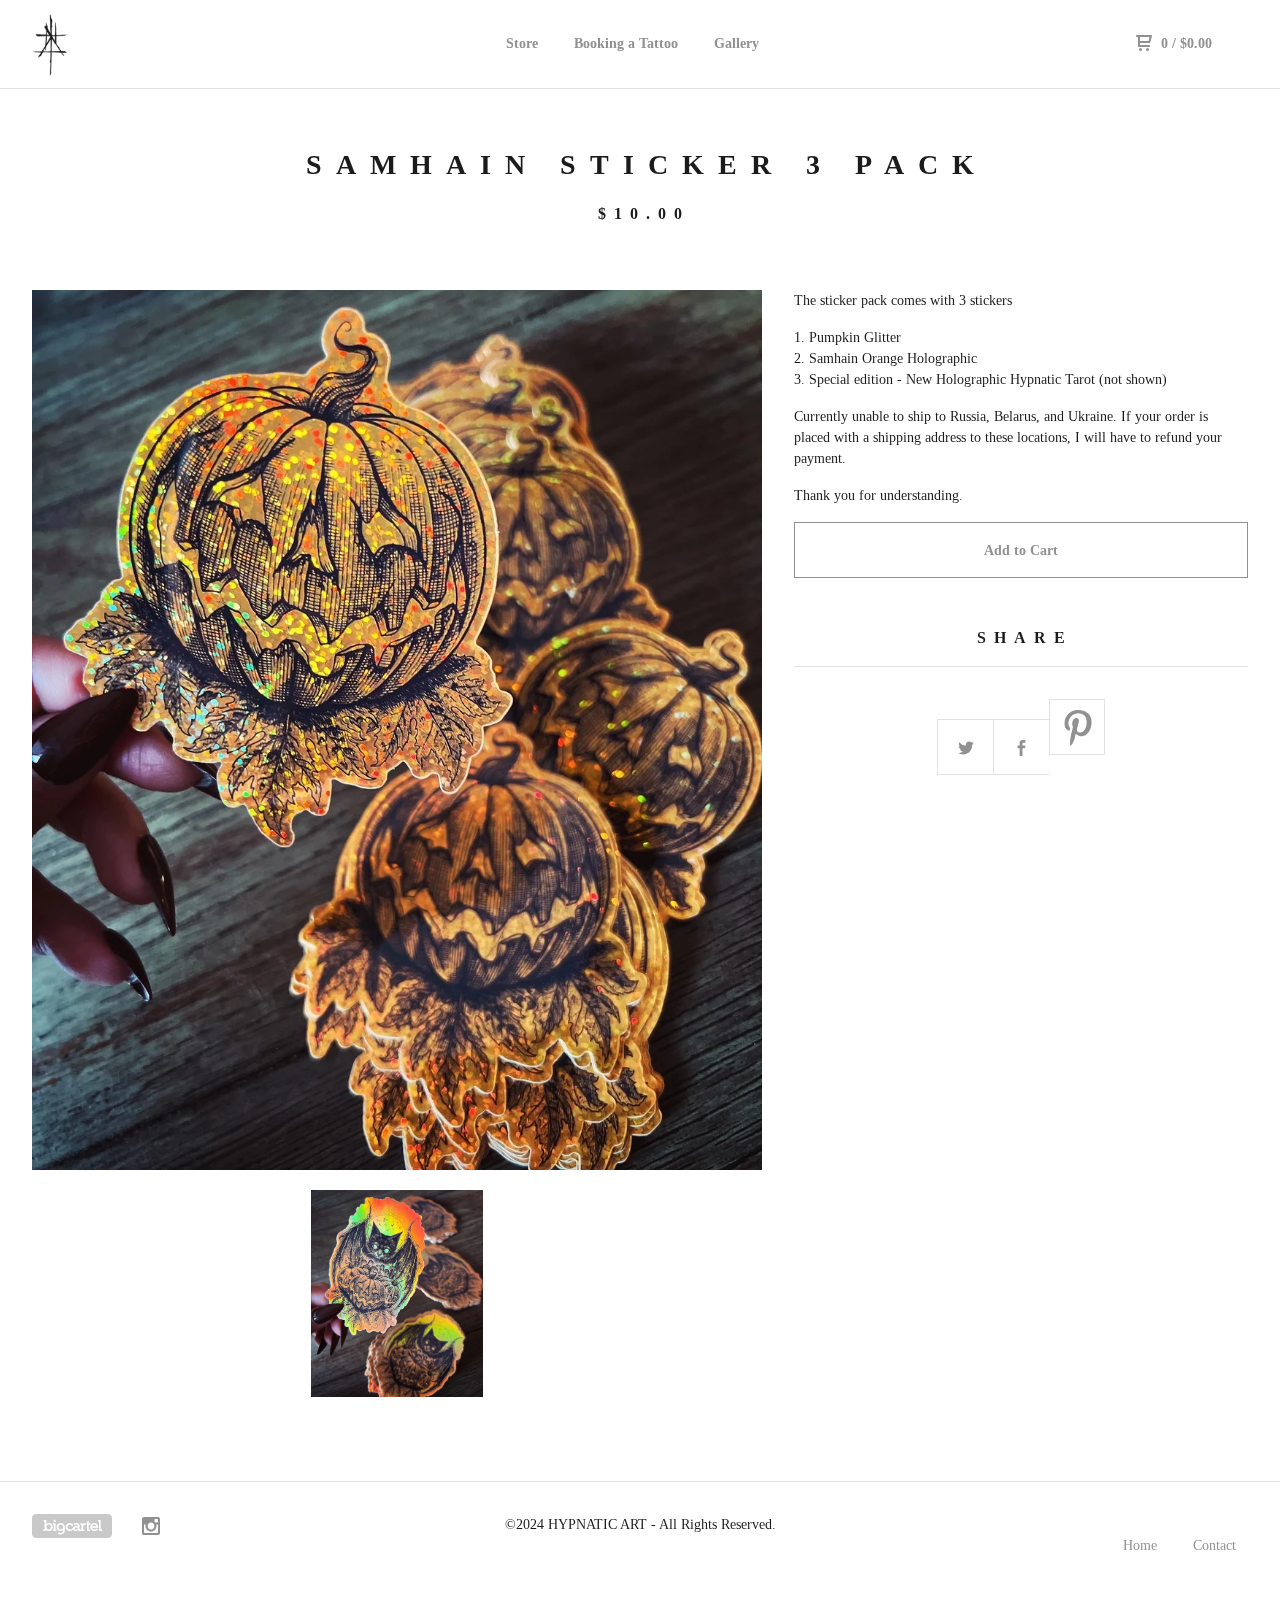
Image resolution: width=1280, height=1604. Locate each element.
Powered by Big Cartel (72, 1526)
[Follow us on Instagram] (151, 1529)
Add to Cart (1021, 550)
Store (522, 43)
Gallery (736, 43)
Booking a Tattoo (626, 43)
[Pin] (1078, 728)
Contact (1214, 1545)
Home (1140, 1545)
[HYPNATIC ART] (136, 44)
